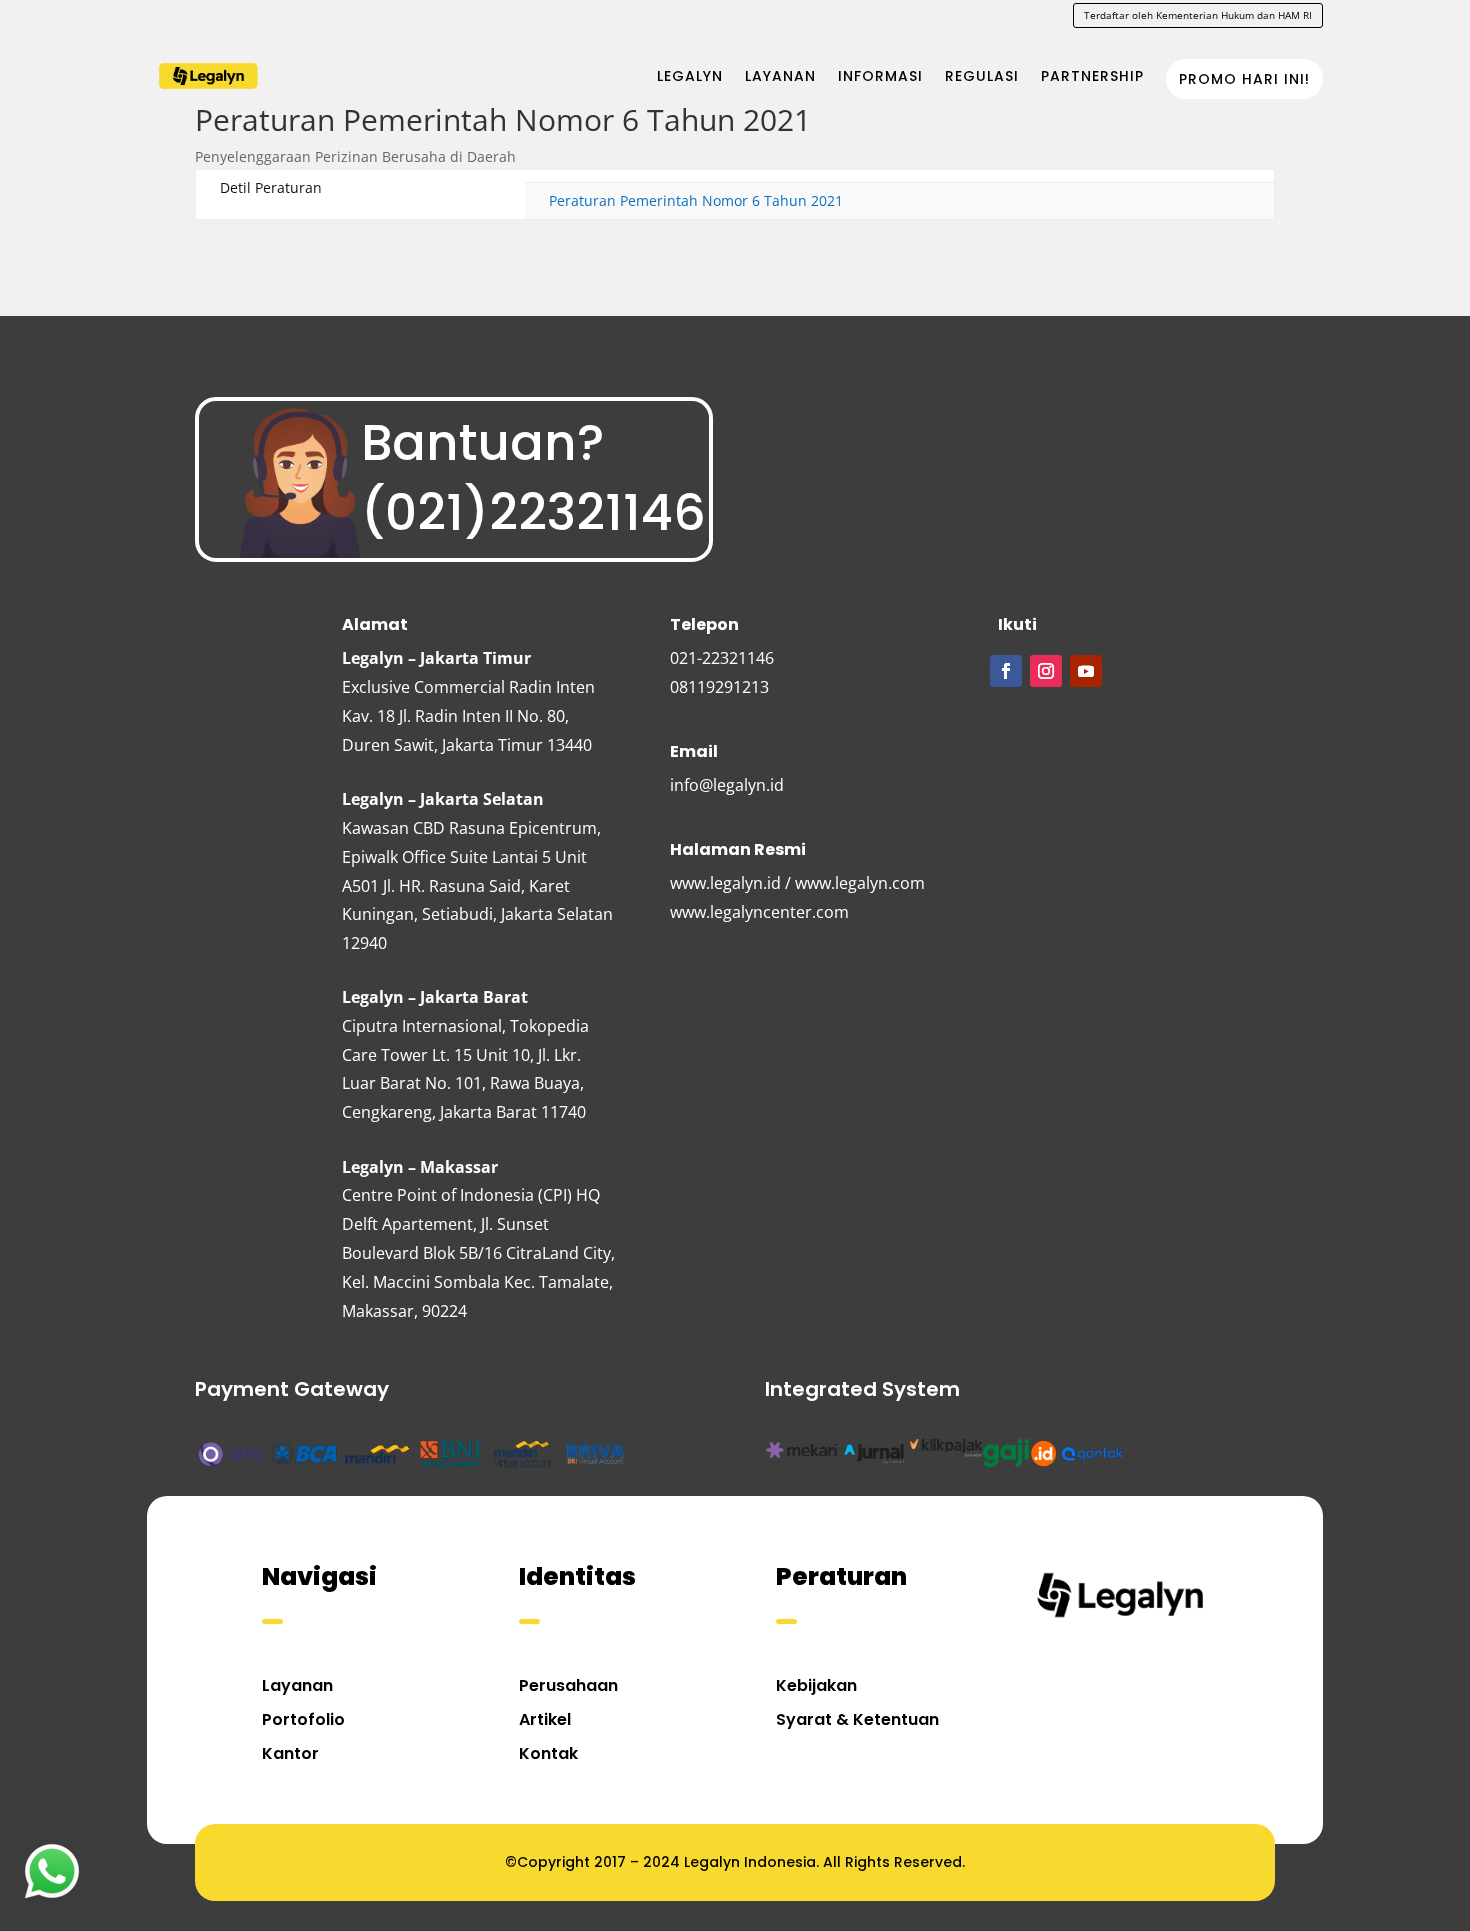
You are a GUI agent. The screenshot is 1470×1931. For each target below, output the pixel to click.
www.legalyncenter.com (759, 912)
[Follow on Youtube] (1086, 671)
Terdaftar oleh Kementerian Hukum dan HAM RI (1198, 15)
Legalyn (690, 76)
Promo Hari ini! (1244, 79)
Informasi (880, 76)
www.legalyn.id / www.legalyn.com (797, 883)
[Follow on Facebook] (1006, 671)
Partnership (1092, 76)
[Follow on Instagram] (1046, 671)
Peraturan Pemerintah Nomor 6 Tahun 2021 (696, 200)
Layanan (780, 76)
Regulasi (982, 76)
